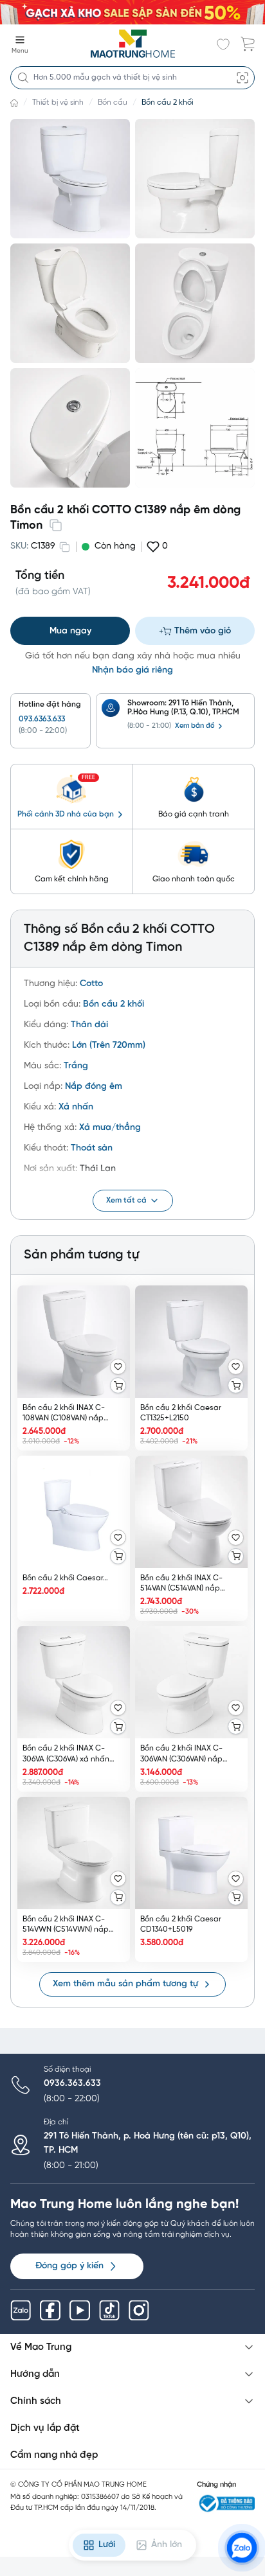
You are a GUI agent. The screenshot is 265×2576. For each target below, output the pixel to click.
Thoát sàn (92, 1148)
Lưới (107, 2545)
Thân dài (89, 1025)
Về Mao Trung (41, 2347)
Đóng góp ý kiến (69, 2266)
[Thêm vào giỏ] (118, 1385)
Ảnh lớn (167, 2545)
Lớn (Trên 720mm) (109, 1045)
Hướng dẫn (35, 2374)
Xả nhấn (76, 1107)
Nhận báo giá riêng (132, 670)
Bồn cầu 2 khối (168, 102)
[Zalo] (21, 2311)
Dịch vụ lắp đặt (45, 2428)
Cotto (91, 984)
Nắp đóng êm (94, 1087)
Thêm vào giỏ (203, 631)
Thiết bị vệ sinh (58, 102)
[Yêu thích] (118, 1367)
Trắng (76, 1066)
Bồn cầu (113, 102)
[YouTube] (80, 2311)
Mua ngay (70, 631)
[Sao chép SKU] (64, 547)
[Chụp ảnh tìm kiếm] (242, 78)
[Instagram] (139, 2311)
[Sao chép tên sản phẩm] (55, 525)
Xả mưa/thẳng (110, 1128)
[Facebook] (50, 2311)
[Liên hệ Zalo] (242, 2548)
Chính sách (36, 2401)
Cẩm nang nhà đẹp (54, 2455)
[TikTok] (109, 2311)
